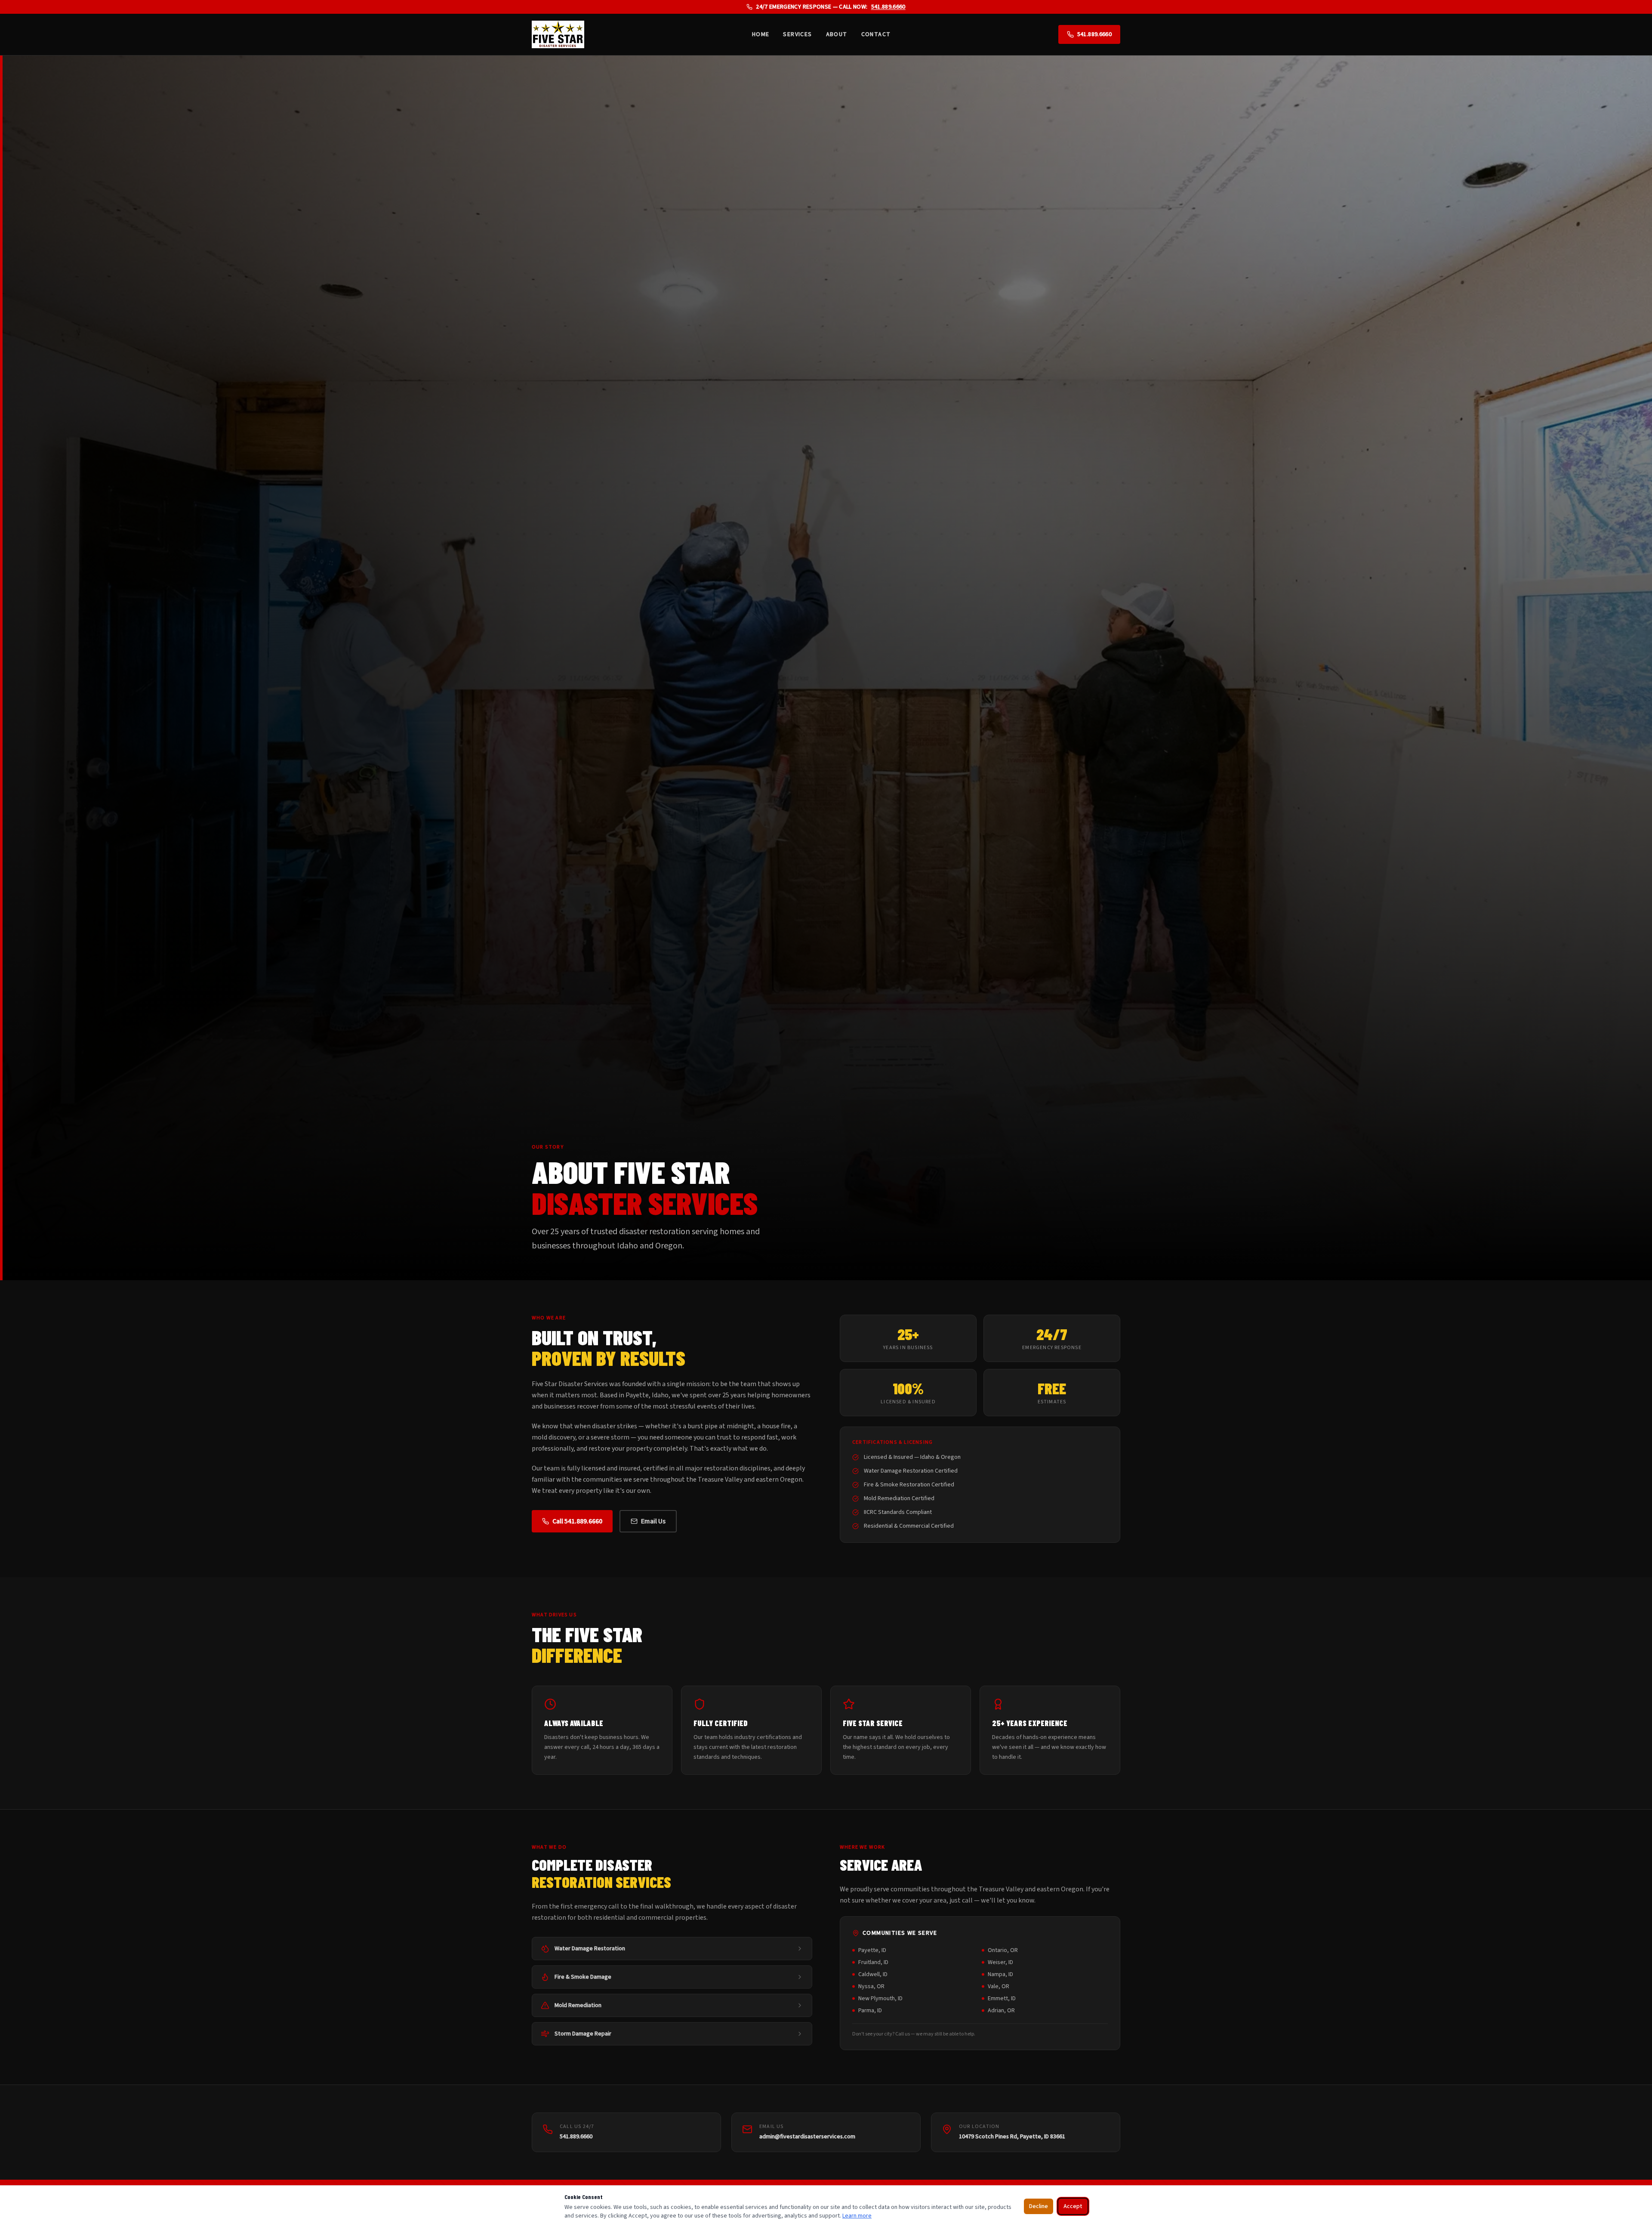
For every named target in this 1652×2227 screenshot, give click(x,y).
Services (797, 34)
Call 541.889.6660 (577, 1521)
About (837, 34)
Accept (1073, 2206)
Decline (1039, 2206)
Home (761, 34)
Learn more (857, 2216)
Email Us (653, 1521)
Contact (876, 34)
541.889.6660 (888, 7)
